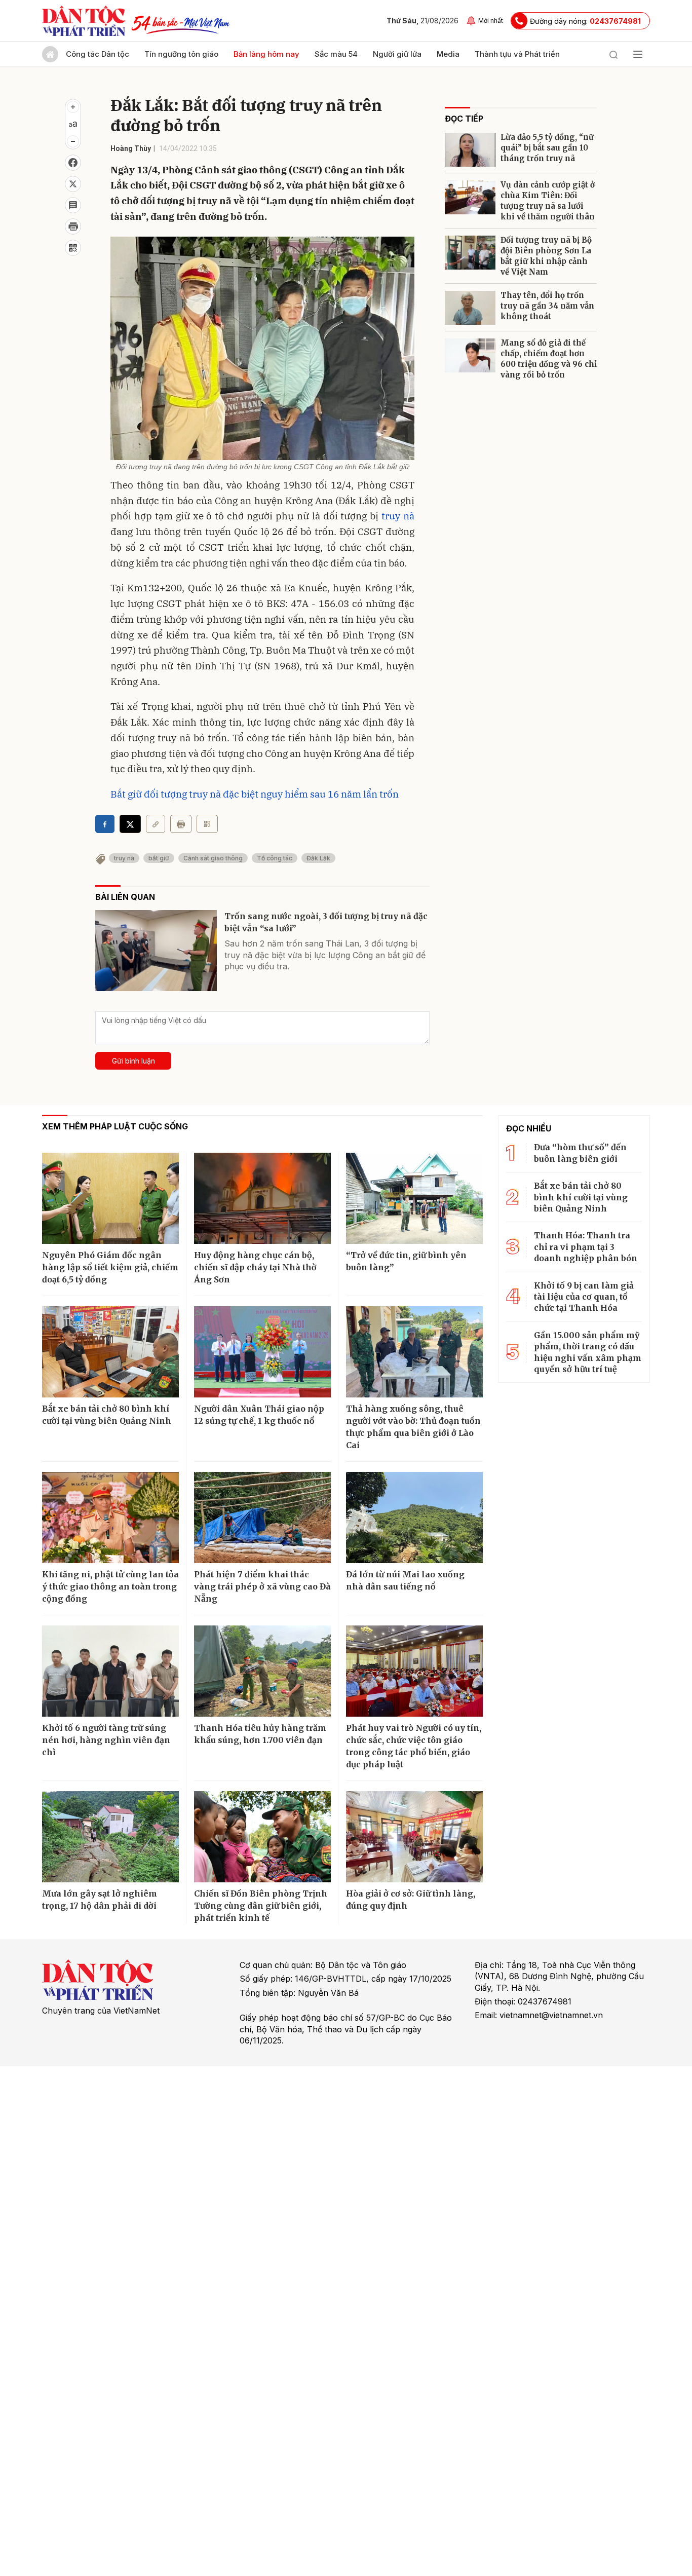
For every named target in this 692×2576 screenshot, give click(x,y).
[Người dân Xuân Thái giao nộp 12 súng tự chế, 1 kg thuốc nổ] (262, 1352)
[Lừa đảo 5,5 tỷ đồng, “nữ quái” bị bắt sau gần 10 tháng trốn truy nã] (470, 150)
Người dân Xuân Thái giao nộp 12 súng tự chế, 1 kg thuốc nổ (259, 1415)
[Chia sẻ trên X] (73, 184)
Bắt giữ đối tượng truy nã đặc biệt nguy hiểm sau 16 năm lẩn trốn (255, 794)
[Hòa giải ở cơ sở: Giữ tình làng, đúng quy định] (414, 1837)
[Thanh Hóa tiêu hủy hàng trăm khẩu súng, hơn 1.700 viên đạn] (262, 1671)
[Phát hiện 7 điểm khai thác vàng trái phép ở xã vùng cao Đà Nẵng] (262, 1518)
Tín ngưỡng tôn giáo (181, 54)
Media (448, 54)
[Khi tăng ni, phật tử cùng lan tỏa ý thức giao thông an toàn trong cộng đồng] (110, 1518)
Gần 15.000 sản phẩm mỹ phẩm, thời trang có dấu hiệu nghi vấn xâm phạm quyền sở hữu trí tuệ (588, 1352)
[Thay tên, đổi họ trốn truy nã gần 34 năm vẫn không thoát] (470, 308)
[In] (181, 824)
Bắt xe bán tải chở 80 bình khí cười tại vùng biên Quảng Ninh (107, 1415)
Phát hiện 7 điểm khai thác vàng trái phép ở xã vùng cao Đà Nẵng (262, 1586)
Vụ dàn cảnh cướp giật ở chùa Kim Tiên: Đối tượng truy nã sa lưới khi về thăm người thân (548, 201)
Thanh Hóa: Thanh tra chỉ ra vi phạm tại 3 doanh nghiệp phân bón (586, 1247)
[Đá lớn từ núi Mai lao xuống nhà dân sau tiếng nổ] (414, 1518)
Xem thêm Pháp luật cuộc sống (115, 1126)
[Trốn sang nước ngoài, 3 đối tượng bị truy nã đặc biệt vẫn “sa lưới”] (156, 951)
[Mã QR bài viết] (73, 248)
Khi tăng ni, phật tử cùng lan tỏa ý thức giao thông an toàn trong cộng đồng (110, 1586)
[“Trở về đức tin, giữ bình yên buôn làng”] (414, 1198)
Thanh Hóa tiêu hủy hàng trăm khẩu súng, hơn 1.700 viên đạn (260, 1734)
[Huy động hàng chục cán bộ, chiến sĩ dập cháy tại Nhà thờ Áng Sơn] (262, 1198)
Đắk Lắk (318, 858)
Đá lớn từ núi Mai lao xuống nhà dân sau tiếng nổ (405, 1580)
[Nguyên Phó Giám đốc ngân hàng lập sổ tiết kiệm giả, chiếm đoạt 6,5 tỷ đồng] (110, 1198)
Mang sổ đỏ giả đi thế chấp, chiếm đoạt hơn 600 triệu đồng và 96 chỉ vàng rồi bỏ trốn (549, 359)
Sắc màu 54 (336, 54)
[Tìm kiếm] (613, 54)
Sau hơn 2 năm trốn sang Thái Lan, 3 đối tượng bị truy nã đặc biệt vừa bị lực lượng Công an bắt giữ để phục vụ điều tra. (325, 955)
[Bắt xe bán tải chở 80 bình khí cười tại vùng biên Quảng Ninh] (110, 1352)
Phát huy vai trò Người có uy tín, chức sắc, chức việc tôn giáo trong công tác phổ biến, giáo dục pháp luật (414, 1746)
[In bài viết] (73, 226)
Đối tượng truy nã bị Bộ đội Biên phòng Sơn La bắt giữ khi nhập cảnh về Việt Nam (546, 256)
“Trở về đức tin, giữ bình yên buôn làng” (406, 1261)
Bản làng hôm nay (266, 54)
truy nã (398, 516)
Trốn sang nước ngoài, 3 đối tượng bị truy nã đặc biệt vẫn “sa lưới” (326, 922)
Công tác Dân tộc (98, 54)
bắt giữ (159, 858)
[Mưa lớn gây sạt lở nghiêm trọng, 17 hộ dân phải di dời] (110, 1837)
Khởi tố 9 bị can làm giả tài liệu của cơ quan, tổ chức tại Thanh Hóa (584, 1297)
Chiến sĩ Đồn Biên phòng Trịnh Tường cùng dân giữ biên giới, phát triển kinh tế (261, 1906)
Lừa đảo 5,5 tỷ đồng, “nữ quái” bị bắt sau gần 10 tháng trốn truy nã (547, 148)
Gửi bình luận (133, 1061)
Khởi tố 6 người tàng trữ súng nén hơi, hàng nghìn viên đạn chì (106, 1740)
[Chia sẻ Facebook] (73, 163)
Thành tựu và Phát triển (517, 54)
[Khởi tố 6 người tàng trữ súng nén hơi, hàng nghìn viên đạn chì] (110, 1671)
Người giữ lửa (397, 54)
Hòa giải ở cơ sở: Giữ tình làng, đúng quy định (411, 1900)
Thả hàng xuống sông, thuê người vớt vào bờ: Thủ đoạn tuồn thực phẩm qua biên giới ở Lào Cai (413, 1427)
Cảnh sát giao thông (213, 858)
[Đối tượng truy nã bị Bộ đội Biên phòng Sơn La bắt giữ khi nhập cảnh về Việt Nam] (470, 253)
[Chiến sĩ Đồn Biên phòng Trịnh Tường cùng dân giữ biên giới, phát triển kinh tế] (262, 1837)
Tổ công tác (275, 858)
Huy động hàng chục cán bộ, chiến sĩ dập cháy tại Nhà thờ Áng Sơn (255, 1267)
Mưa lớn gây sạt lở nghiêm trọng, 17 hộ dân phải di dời (100, 1900)
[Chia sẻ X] (130, 824)
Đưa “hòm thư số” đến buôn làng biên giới (580, 1153)
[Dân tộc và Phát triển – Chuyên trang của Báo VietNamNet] (84, 21)
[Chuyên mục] (638, 54)
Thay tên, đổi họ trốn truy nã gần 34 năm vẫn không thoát (547, 306)
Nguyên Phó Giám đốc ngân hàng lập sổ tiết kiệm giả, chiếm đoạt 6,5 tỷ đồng (110, 1267)
